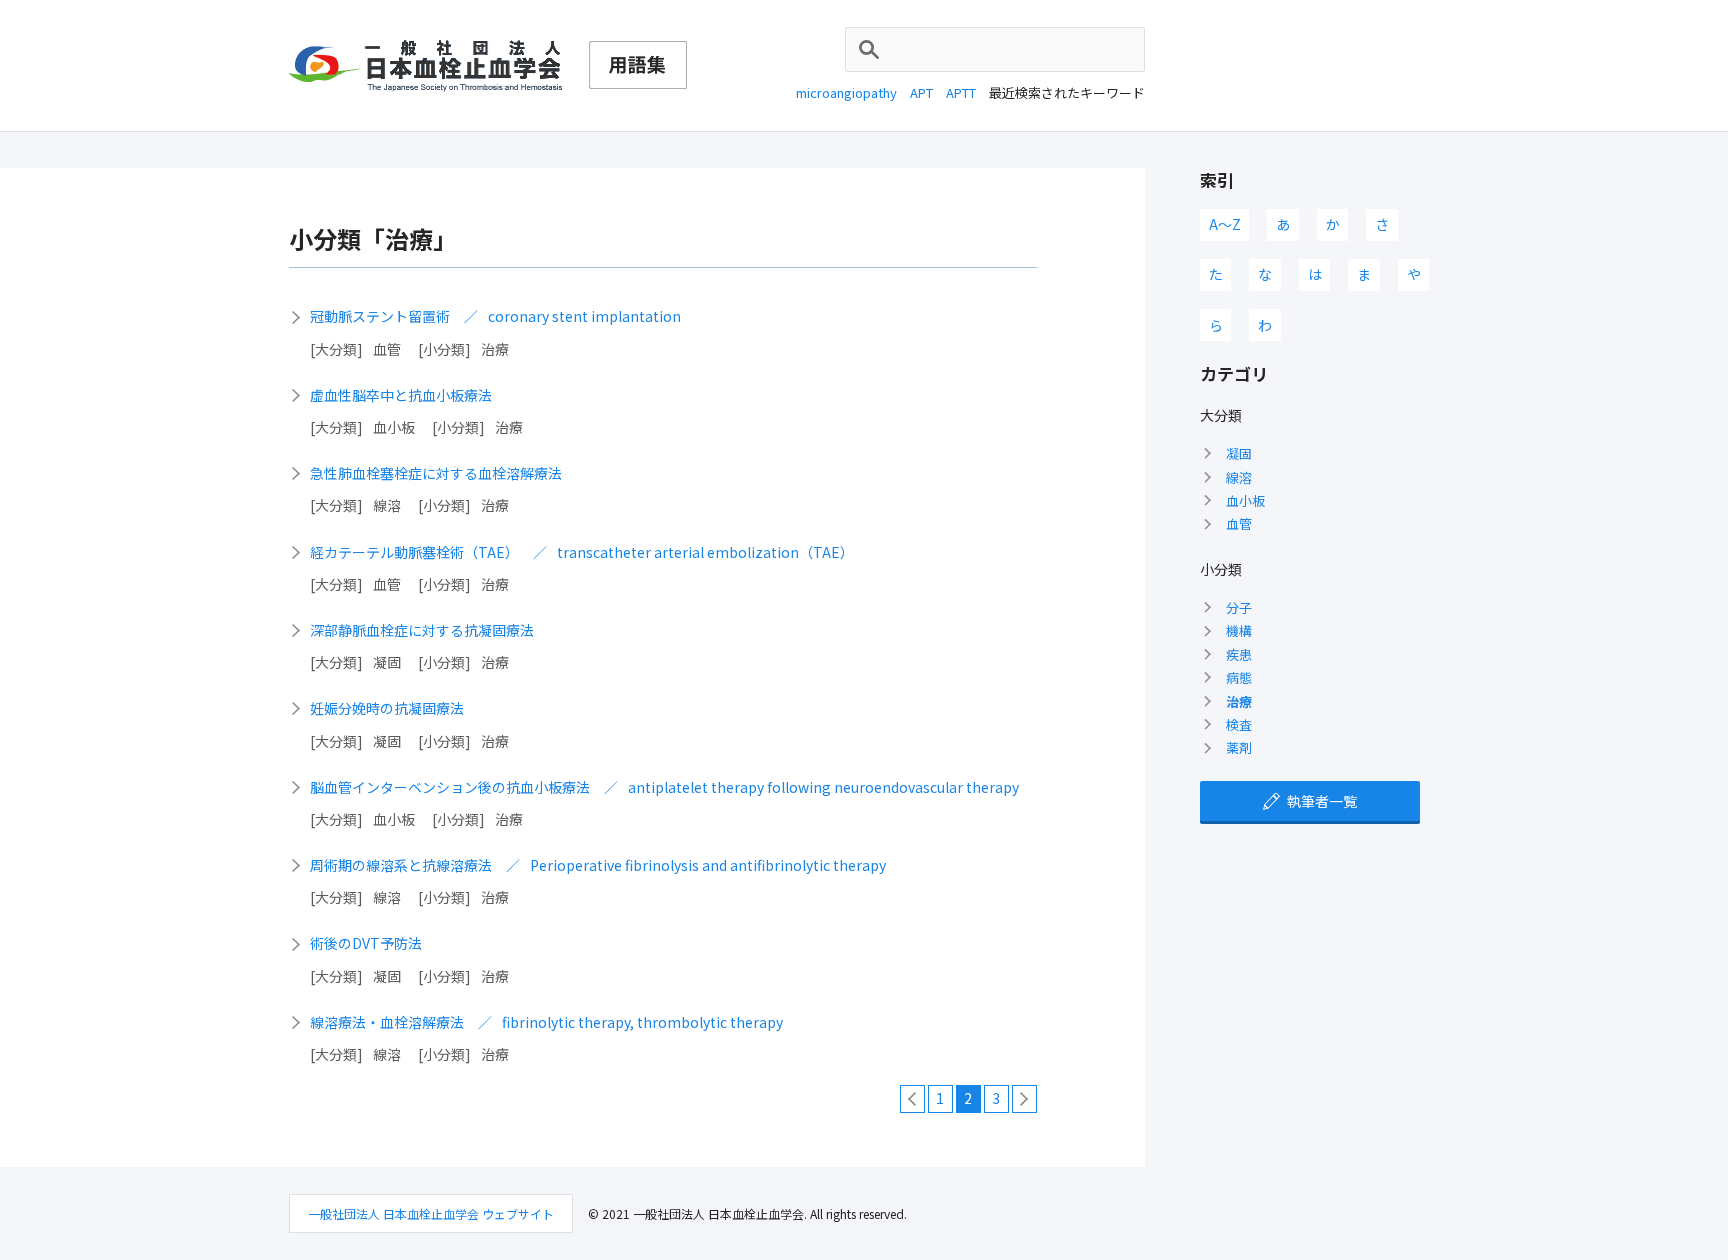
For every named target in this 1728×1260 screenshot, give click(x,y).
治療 (1239, 701)
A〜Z (1225, 224)
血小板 (1245, 500)
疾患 (1239, 654)
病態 (1239, 677)
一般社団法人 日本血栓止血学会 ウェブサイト (431, 1213)
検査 (1239, 724)
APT (921, 92)
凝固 (1239, 453)
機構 (1239, 630)
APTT (961, 92)
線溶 (1239, 477)
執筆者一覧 (1322, 801)
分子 (1239, 607)
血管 (1239, 523)
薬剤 (1239, 747)
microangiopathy (846, 92)
